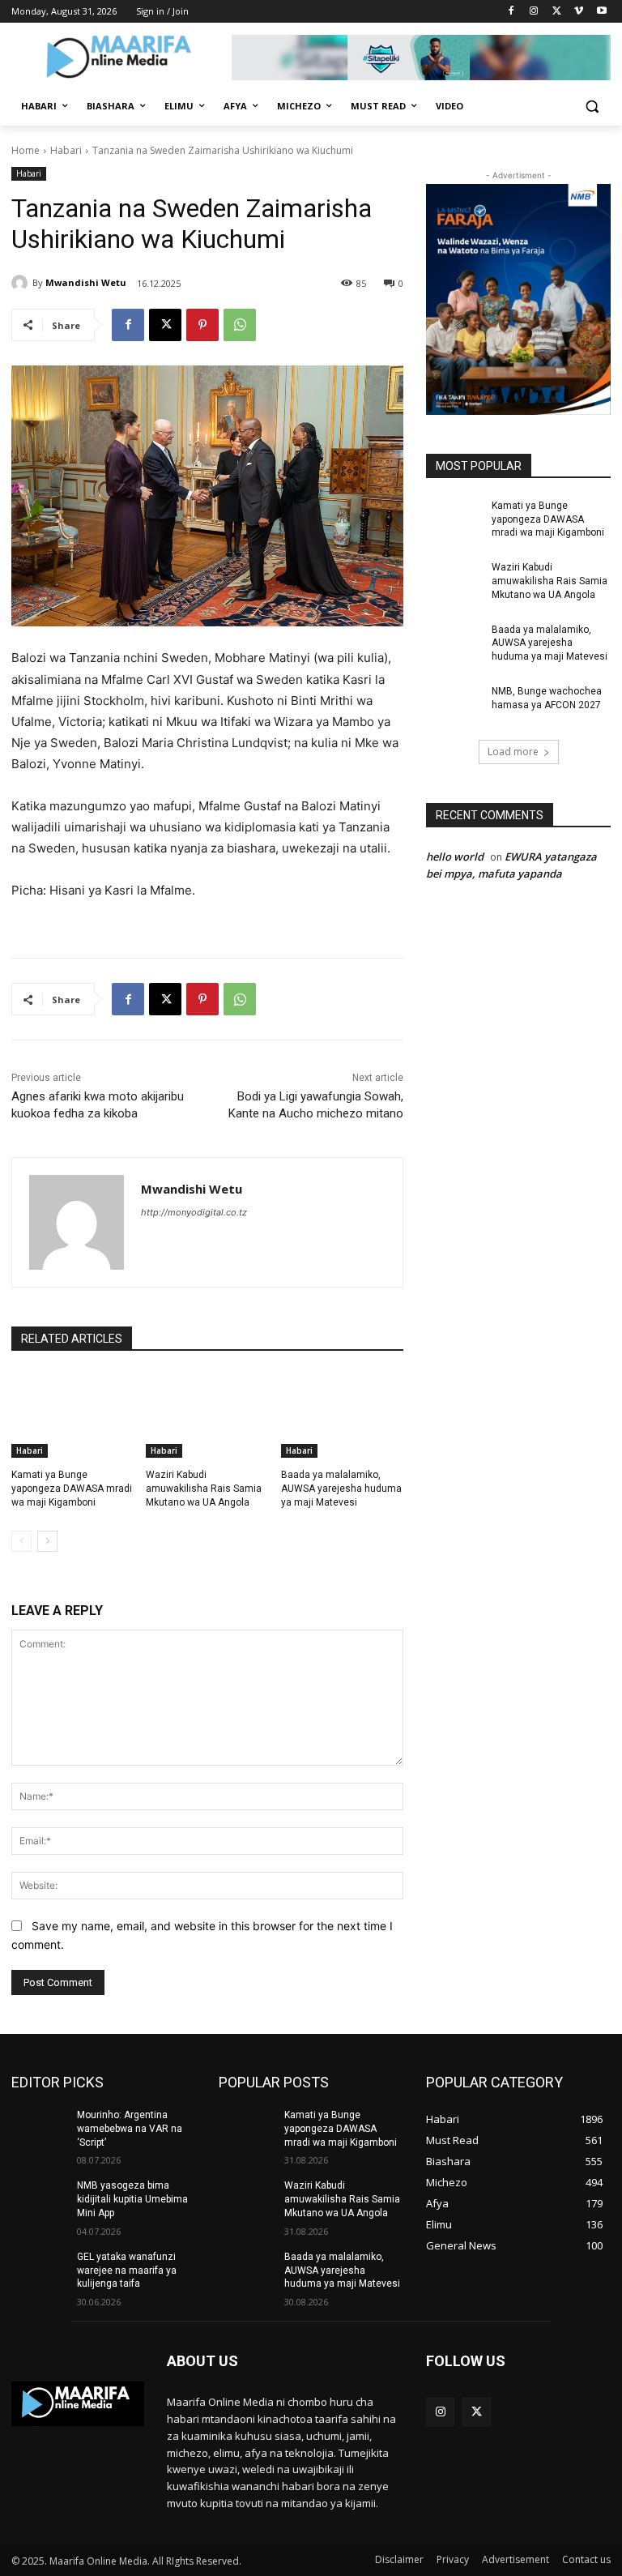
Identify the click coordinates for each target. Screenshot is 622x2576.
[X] (557, 12)
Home (26, 150)
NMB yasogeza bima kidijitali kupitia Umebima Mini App (132, 2199)
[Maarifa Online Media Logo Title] (121, 60)
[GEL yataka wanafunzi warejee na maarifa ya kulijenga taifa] (39, 2270)
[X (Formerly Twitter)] (477, 2412)
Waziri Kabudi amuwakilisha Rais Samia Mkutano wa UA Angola (204, 1489)
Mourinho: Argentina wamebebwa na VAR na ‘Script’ (130, 2129)
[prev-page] (21, 1541)
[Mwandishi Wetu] (22, 283)
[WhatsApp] (240, 325)
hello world (455, 857)
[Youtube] (601, 12)
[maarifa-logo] (78, 2403)
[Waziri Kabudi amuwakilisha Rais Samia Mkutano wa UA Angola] (207, 1415)
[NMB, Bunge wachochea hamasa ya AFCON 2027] (454, 704)
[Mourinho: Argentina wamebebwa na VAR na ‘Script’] (39, 2128)
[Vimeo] (579, 12)
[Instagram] (534, 12)
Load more (513, 752)
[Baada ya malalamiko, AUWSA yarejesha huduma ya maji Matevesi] (342, 1415)
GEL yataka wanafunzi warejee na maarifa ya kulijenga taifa (127, 2271)
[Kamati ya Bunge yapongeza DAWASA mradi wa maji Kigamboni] (72, 1415)
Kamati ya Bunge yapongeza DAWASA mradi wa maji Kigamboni (72, 1489)
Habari (66, 150)
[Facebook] (511, 12)
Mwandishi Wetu (86, 282)
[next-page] (47, 1541)
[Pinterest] (202, 325)
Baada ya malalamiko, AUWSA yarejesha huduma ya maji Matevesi (341, 1489)
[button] (592, 107)
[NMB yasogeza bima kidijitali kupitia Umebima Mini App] (39, 2198)
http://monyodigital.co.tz (194, 1212)
